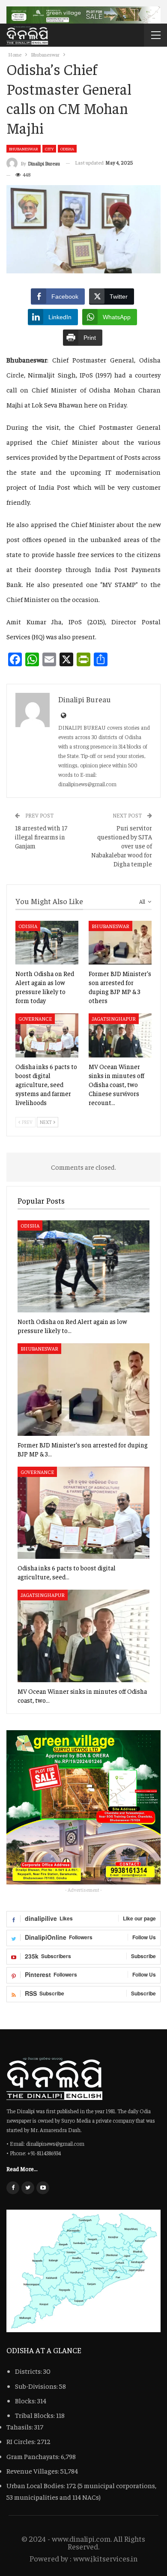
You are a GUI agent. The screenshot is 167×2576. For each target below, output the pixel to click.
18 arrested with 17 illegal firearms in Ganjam (41, 837)
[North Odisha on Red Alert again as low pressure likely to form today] (47, 943)
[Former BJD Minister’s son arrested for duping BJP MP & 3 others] (120, 943)
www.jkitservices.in (105, 2558)
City (49, 149)
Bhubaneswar (24, 149)
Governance (35, 1018)
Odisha (67, 149)
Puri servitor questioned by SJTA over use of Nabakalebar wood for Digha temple (122, 846)
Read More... (22, 2169)
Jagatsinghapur (114, 1018)
